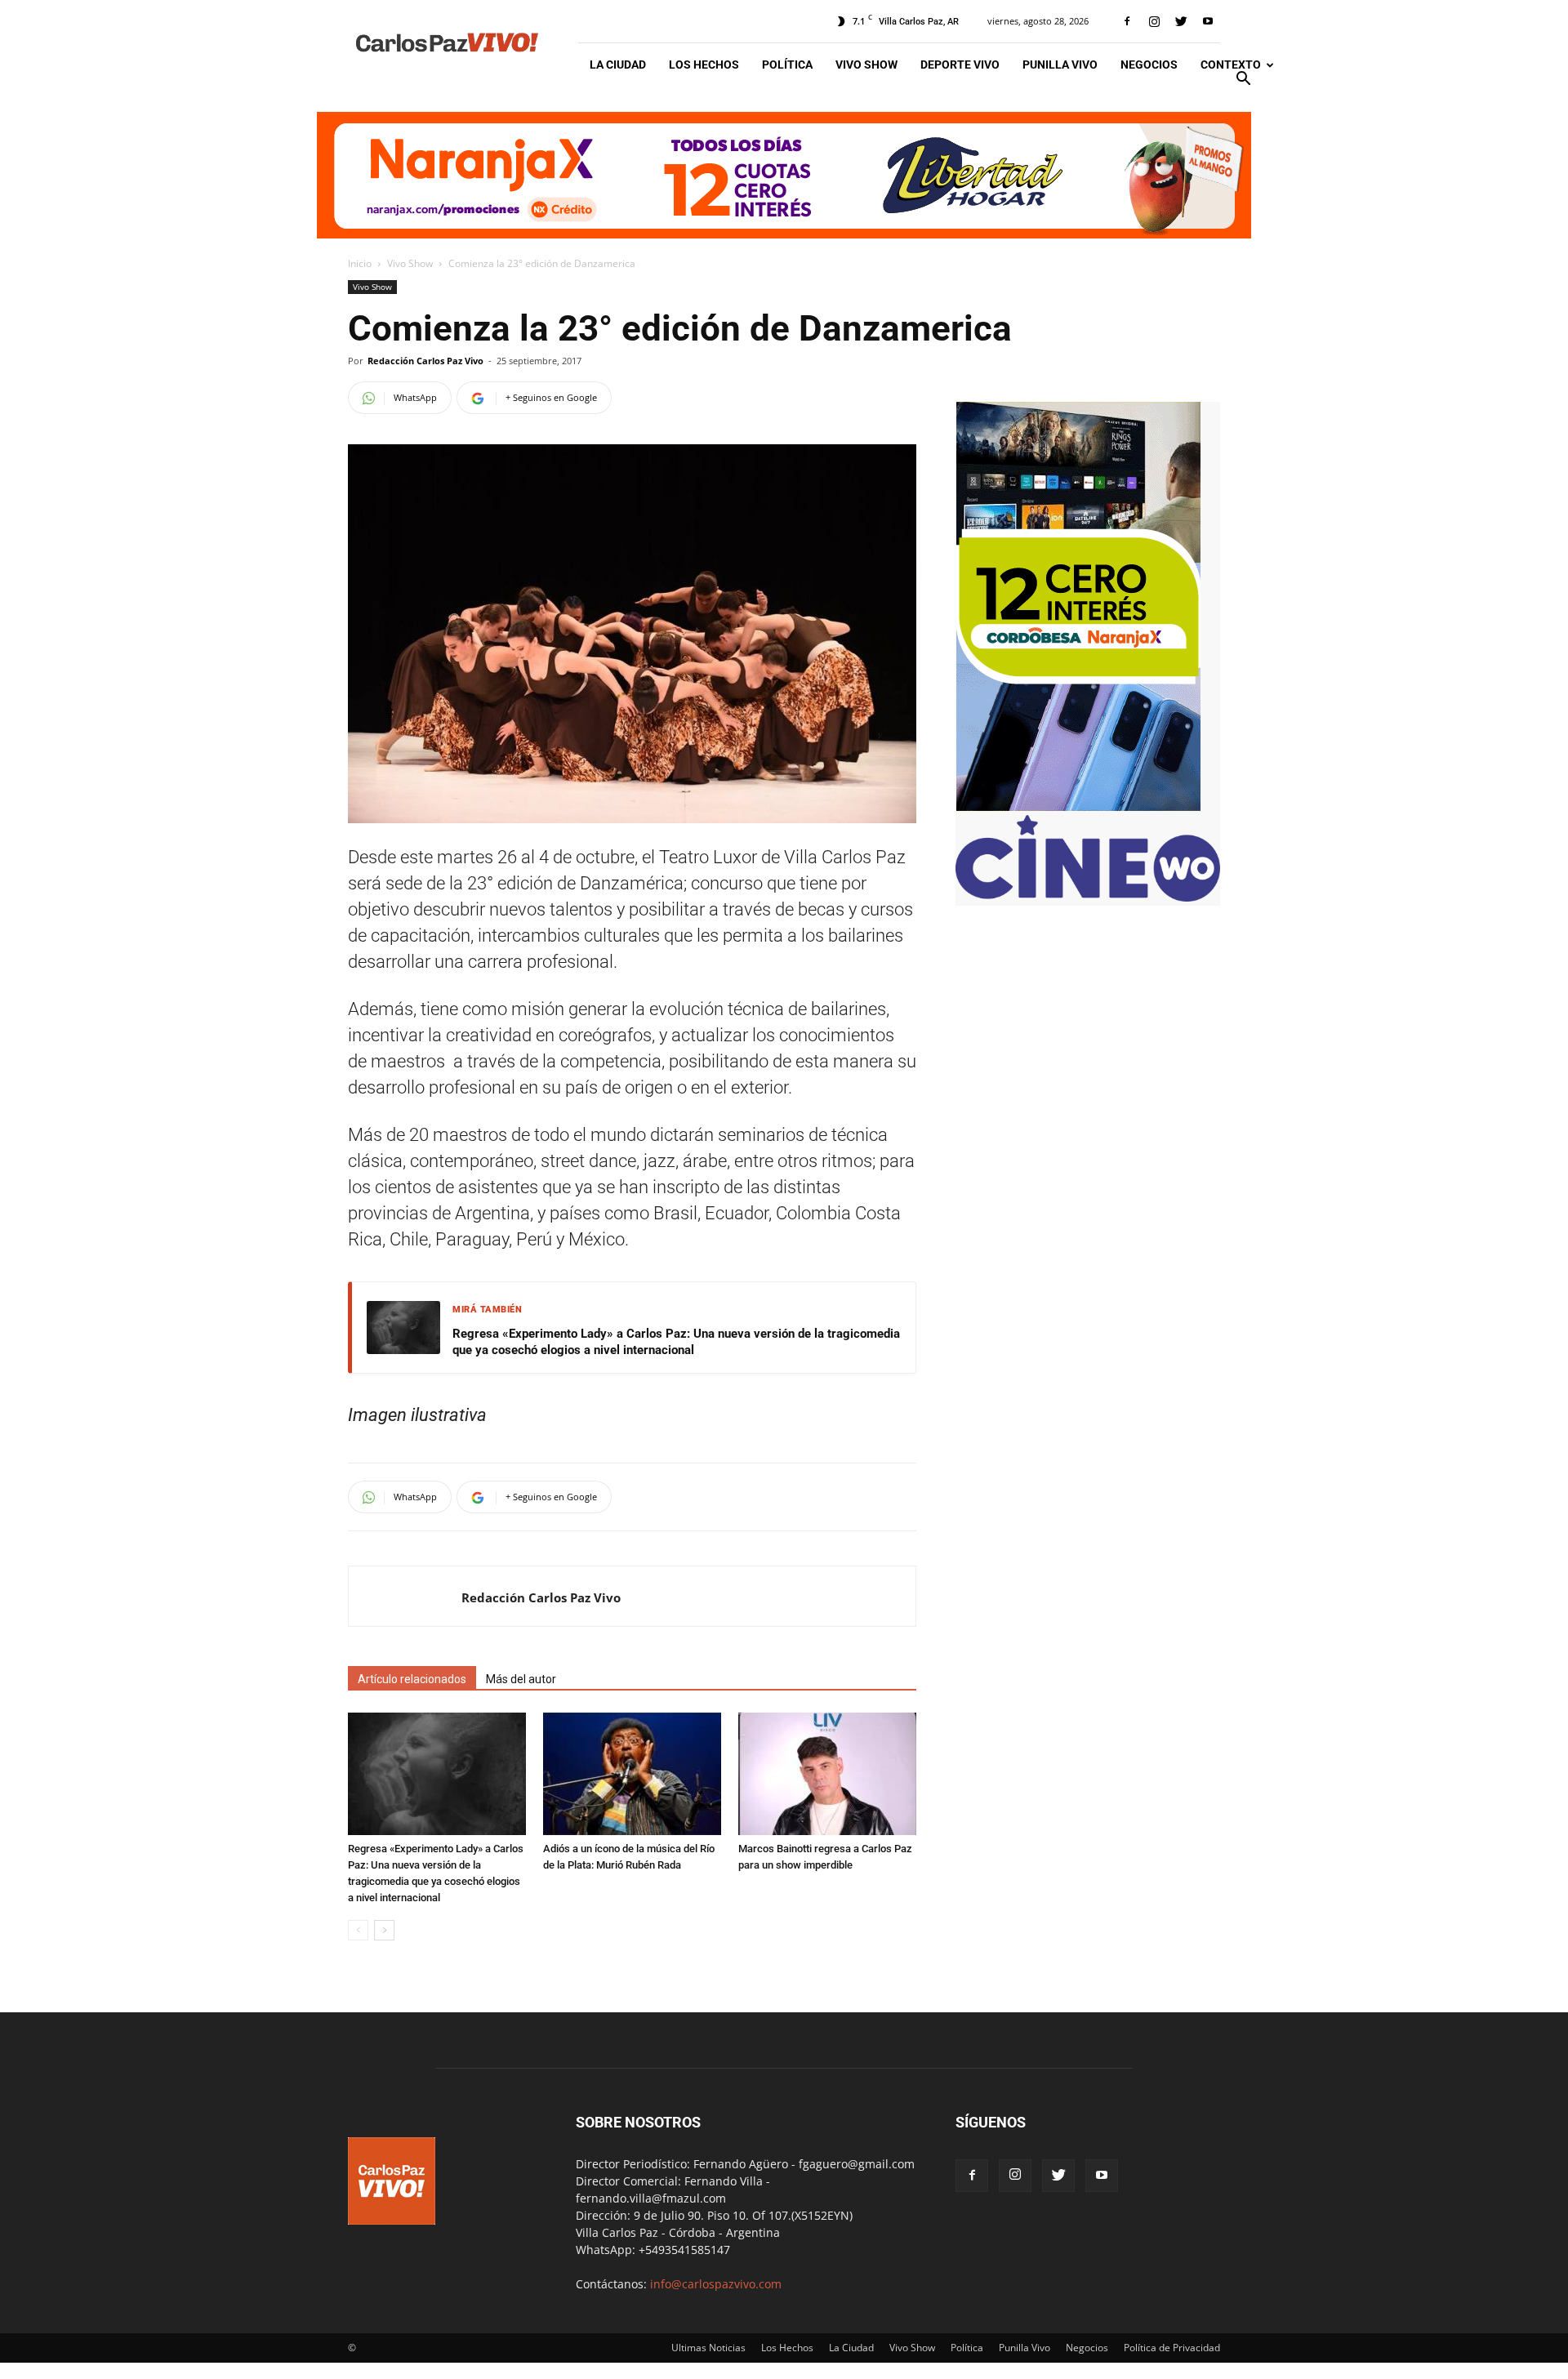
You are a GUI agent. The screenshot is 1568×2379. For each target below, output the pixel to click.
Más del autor (521, 1679)
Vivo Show (866, 65)
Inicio (360, 263)
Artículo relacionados (412, 1679)
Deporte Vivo (960, 65)
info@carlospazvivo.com (716, 2284)
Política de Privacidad (1172, 2348)
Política (787, 65)
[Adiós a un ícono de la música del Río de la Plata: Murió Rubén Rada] (632, 1774)
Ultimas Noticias (708, 2348)
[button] (1243, 80)
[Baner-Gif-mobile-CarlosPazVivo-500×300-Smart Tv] (1078, 806)
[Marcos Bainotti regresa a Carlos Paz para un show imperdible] (827, 1774)
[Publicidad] (784, 175)
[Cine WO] (1088, 897)
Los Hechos (704, 65)
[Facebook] (1127, 21)
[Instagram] (1154, 21)
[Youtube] (1208, 21)
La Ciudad (618, 65)
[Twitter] (1181, 21)
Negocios (1149, 65)
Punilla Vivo (1060, 65)
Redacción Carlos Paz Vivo (425, 361)
